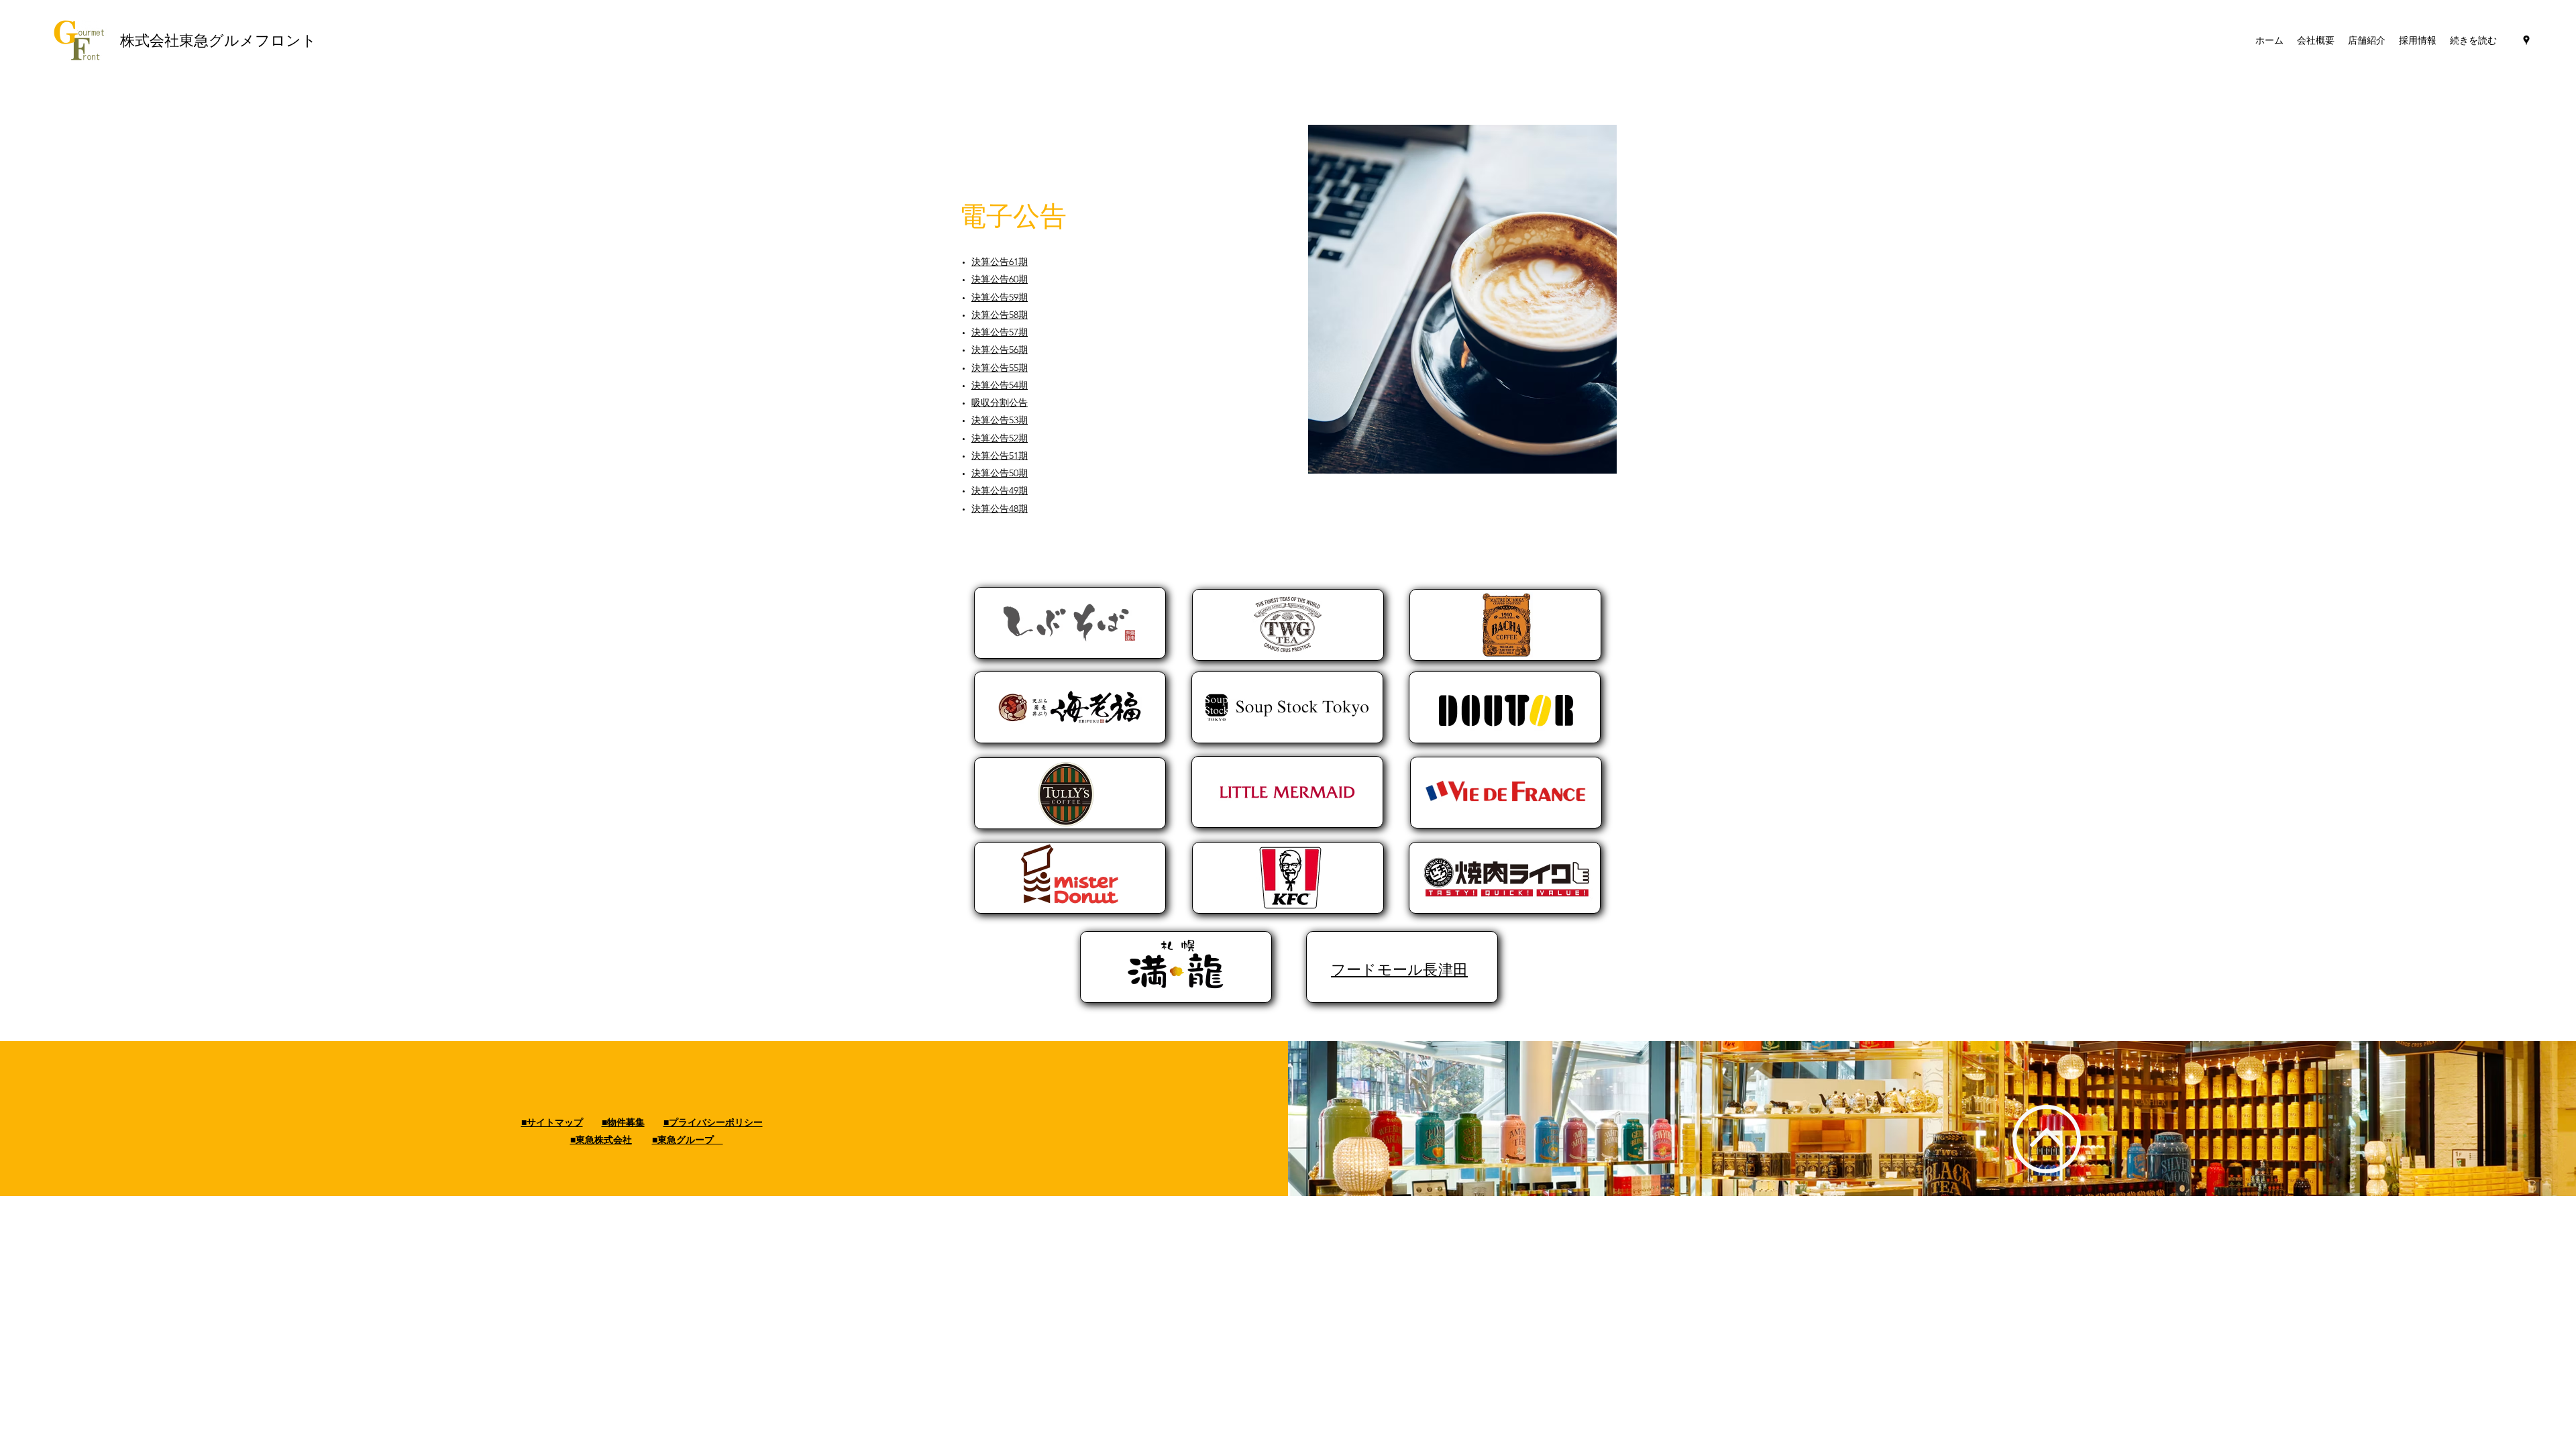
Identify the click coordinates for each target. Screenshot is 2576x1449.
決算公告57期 (1000, 332)
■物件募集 (623, 1122)
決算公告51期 (1000, 455)
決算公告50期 (1000, 473)
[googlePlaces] (2526, 40)
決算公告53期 (1000, 420)
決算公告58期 (1000, 315)
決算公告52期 (1000, 438)
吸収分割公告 (1000, 402)
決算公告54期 (1000, 385)
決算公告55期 (1000, 368)
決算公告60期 (1000, 279)
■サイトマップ (552, 1122)
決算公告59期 (1000, 297)
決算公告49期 (1000, 490)
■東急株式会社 (601, 1140)
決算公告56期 (1000, 350)
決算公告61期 (1000, 262)
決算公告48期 (1000, 508)
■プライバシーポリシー (713, 1122)
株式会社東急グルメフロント (220, 40)
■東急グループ (688, 1140)
